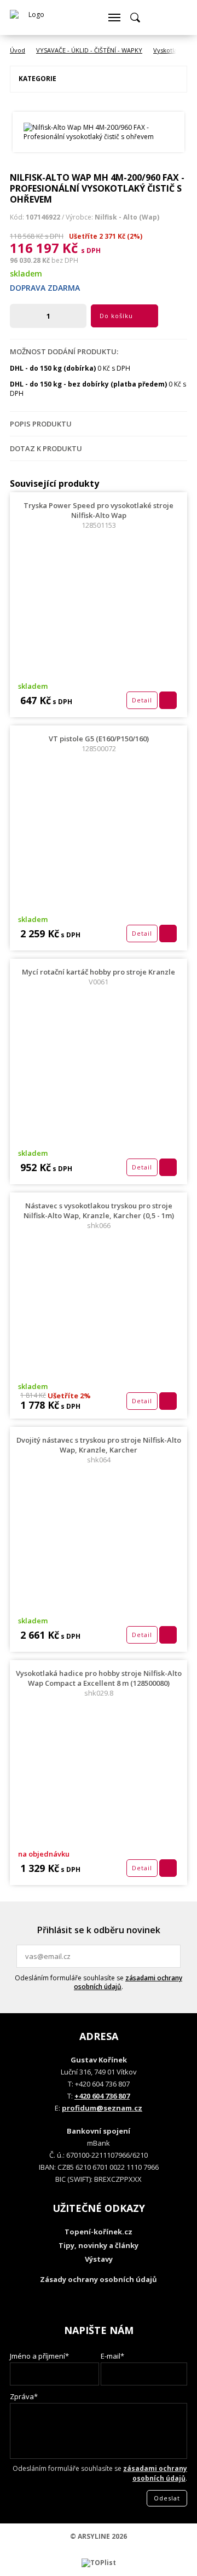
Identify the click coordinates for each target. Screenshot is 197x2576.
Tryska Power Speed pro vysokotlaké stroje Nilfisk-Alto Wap (99, 515)
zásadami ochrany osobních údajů (128, 1982)
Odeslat (171, 1956)
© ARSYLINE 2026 (99, 2536)
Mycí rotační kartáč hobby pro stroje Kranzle (99, 977)
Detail (142, 700)
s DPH (91, 250)
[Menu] (114, 18)
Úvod (18, 50)
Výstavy (99, 2259)
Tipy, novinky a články (99, 2245)
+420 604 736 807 (102, 2096)
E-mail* (112, 2356)
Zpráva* (24, 2396)
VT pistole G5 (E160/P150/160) (99, 744)
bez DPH (65, 260)
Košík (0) (156, 18)
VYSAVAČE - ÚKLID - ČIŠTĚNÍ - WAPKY (89, 50)
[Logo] (32, 18)
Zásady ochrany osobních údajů (99, 2279)
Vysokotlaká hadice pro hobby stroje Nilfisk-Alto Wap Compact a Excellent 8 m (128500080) (99, 1683)
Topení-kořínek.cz (99, 2232)
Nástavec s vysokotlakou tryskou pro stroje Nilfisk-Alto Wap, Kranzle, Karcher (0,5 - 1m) (99, 1215)
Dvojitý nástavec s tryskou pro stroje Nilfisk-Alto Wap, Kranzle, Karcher (99, 1450)
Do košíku (116, 316)
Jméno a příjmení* (39, 2356)
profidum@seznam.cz (102, 2108)
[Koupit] (168, 700)
